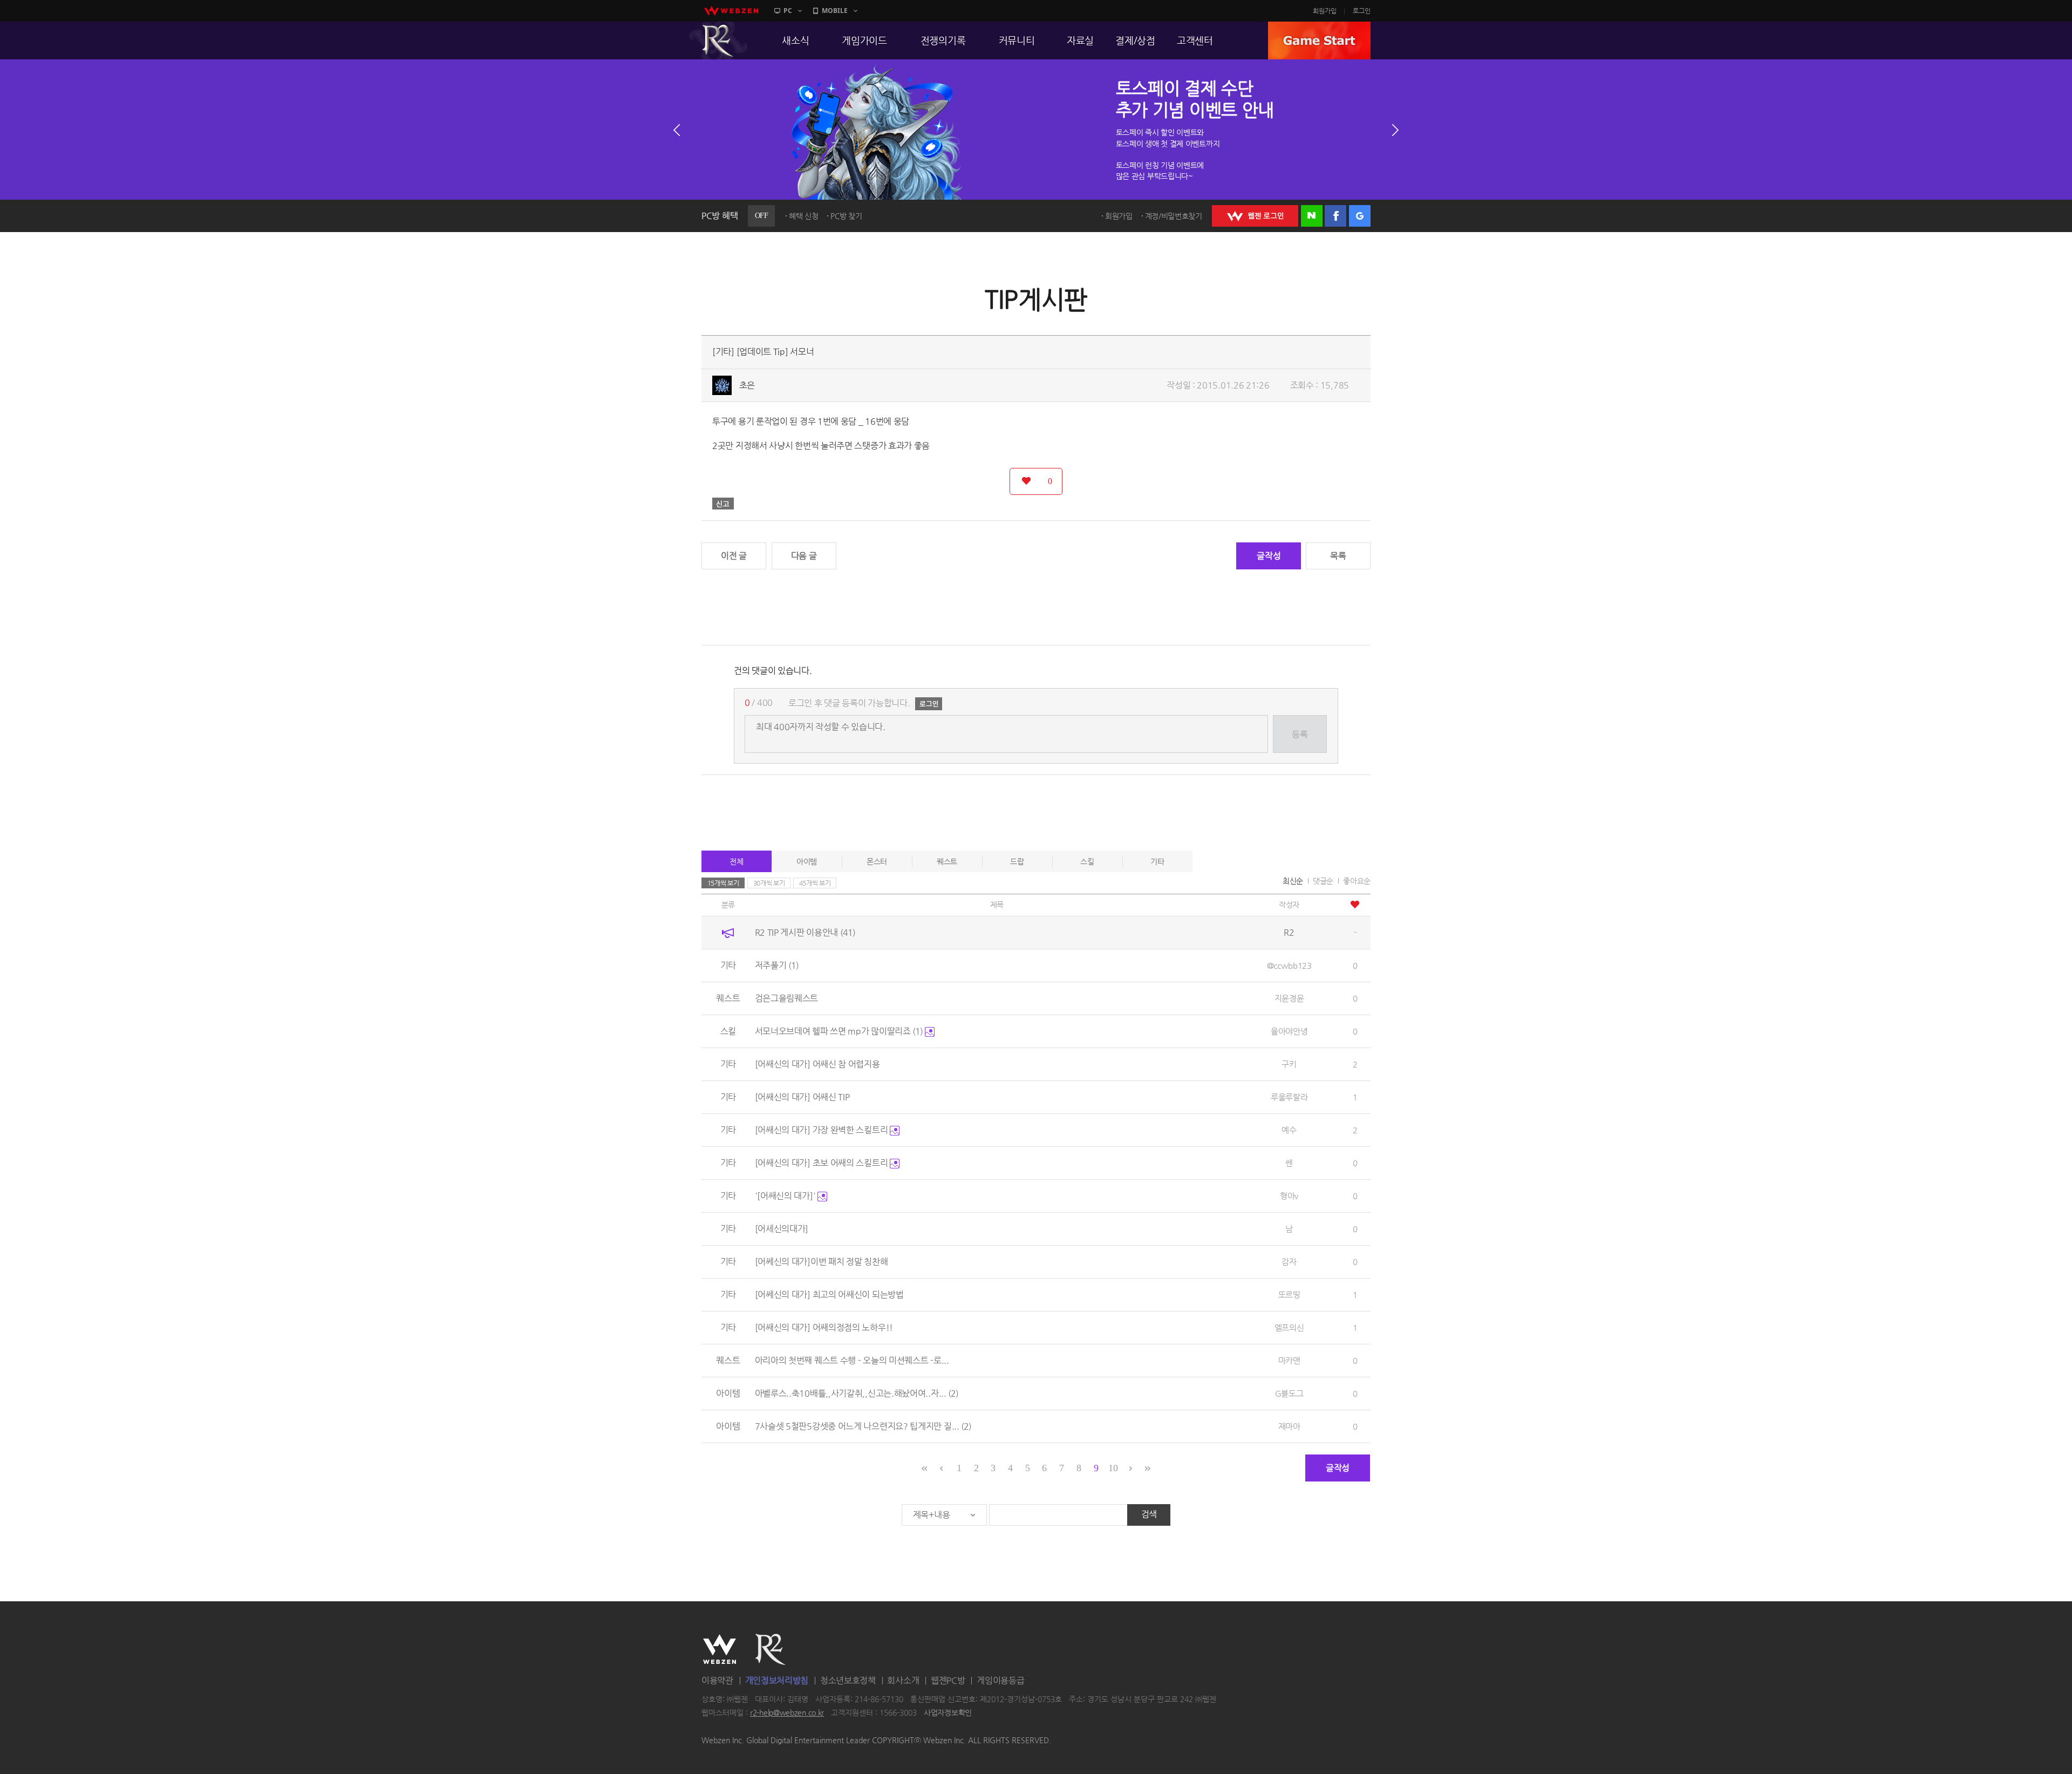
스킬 (1087, 861)
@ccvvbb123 (1289, 965)
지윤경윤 (1289, 998)
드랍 (1017, 861)
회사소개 (903, 1680)
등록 (1300, 734)
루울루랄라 (1289, 1097)
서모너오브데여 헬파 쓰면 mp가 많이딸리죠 (839, 1031)
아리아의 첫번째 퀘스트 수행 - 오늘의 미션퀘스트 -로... (852, 1360)
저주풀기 (777, 965)
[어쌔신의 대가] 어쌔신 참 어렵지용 (817, 1064)
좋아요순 (1357, 881)
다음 (1395, 130)
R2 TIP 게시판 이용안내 (805, 932)
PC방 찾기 (846, 216)
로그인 (1362, 11)
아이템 (807, 861)
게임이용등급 (1000, 1680)
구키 (1289, 1064)
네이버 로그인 (1312, 216)
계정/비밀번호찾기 (1174, 216)
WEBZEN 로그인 (1255, 216)
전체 (736, 861)
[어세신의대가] (782, 1229)
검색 (1149, 1514)
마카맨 (1289, 1360)
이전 (677, 130)
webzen (731, 11)
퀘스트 (947, 861)
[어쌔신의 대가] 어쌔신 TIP (802, 1097)
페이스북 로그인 (1335, 216)
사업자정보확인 (948, 1713)
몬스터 (877, 861)
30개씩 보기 (769, 883)
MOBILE (835, 11)
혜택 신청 (804, 216)
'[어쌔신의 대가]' (786, 1196)
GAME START (1319, 40)
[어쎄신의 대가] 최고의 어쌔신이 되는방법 (829, 1294)
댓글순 (1323, 881)
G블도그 (1289, 1393)
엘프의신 (1289, 1327)
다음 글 (804, 556)
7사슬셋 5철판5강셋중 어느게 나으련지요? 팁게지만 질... (863, 1426)
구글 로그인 (1360, 216)
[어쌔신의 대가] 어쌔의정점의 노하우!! (824, 1327)
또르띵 (1289, 1294)
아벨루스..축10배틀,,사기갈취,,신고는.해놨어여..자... (857, 1393)
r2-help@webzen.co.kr (787, 1713)
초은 (747, 385)
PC (788, 11)
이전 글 (734, 556)
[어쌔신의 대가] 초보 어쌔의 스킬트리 (822, 1163)
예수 (1289, 1130)
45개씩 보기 (815, 883)
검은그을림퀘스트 (787, 998)
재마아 (1289, 1426)
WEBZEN (720, 1649)
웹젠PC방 (948, 1680)
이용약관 (717, 1680)
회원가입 (1325, 11)
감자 (1289, 1262)
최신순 (1293, 881)
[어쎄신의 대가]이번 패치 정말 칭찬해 (822, 1262)
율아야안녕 (1289, 1031)
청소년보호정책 (848, 1680)
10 (1113, 1468)
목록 (1338, 556)
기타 (1157, 861)
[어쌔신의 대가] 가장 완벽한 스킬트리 (822, 1130)
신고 (723, 504)
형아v (1289, 1196)
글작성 (1269, 556)
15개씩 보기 (723, 883)
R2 (718, 40)
